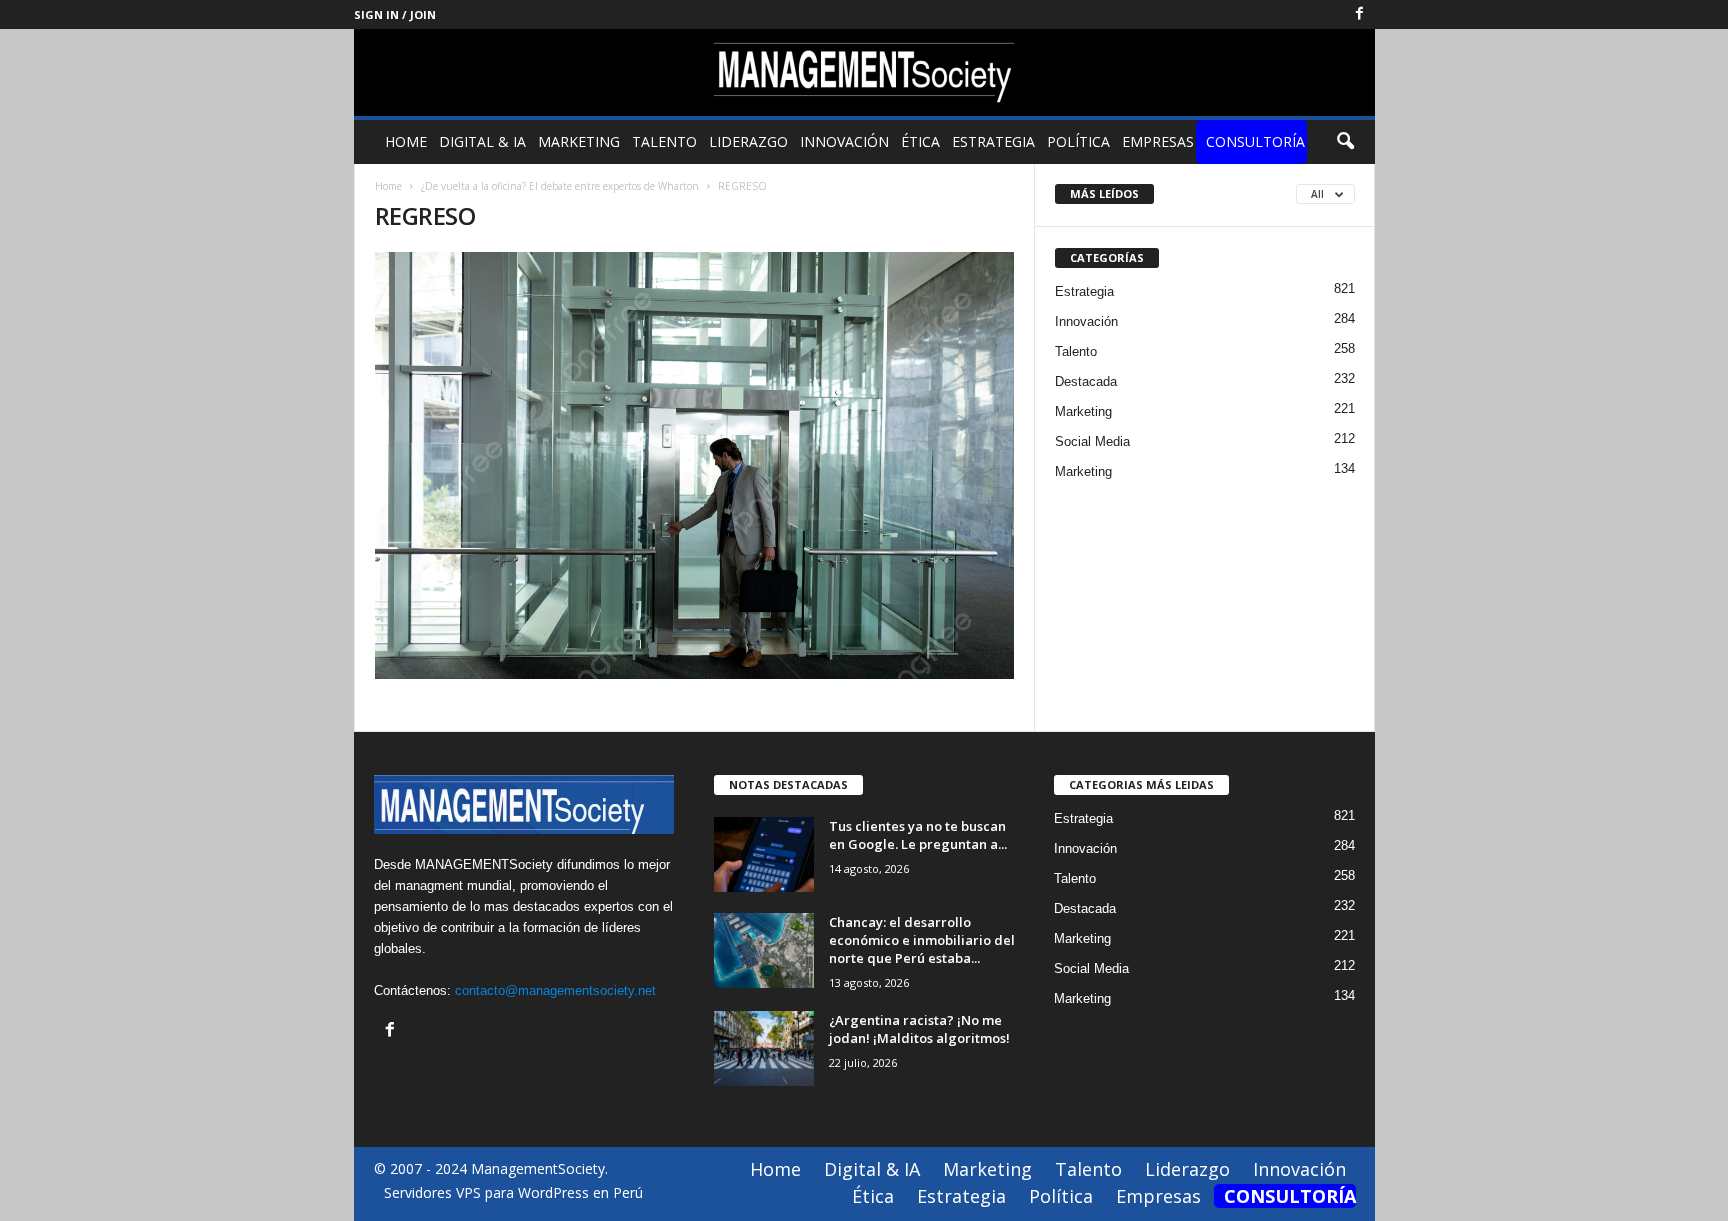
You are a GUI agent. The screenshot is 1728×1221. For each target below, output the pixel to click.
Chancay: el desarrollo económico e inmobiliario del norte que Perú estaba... (922, 940)
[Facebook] (1360, 14)
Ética (920, 141)
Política (1078, 141)
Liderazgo (748, 141)
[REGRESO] (695, 465)
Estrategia (993, 141)
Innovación (844, 141)
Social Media (1092, 441)
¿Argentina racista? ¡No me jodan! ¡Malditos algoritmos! (919, 1029)
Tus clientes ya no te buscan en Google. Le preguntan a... (918, 835)
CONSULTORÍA (1255, 141)
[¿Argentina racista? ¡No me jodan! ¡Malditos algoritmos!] (764, 1048)
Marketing (579, 141)
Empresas (1158, 141)
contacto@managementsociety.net (555, 990)
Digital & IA (482, 141)
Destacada (1086, 381)
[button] (1345, 142)
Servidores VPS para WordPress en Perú (513, 1192)
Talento (664, 141)
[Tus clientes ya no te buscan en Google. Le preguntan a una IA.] (764, 854)
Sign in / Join (395, 14)
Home (406, 141)
